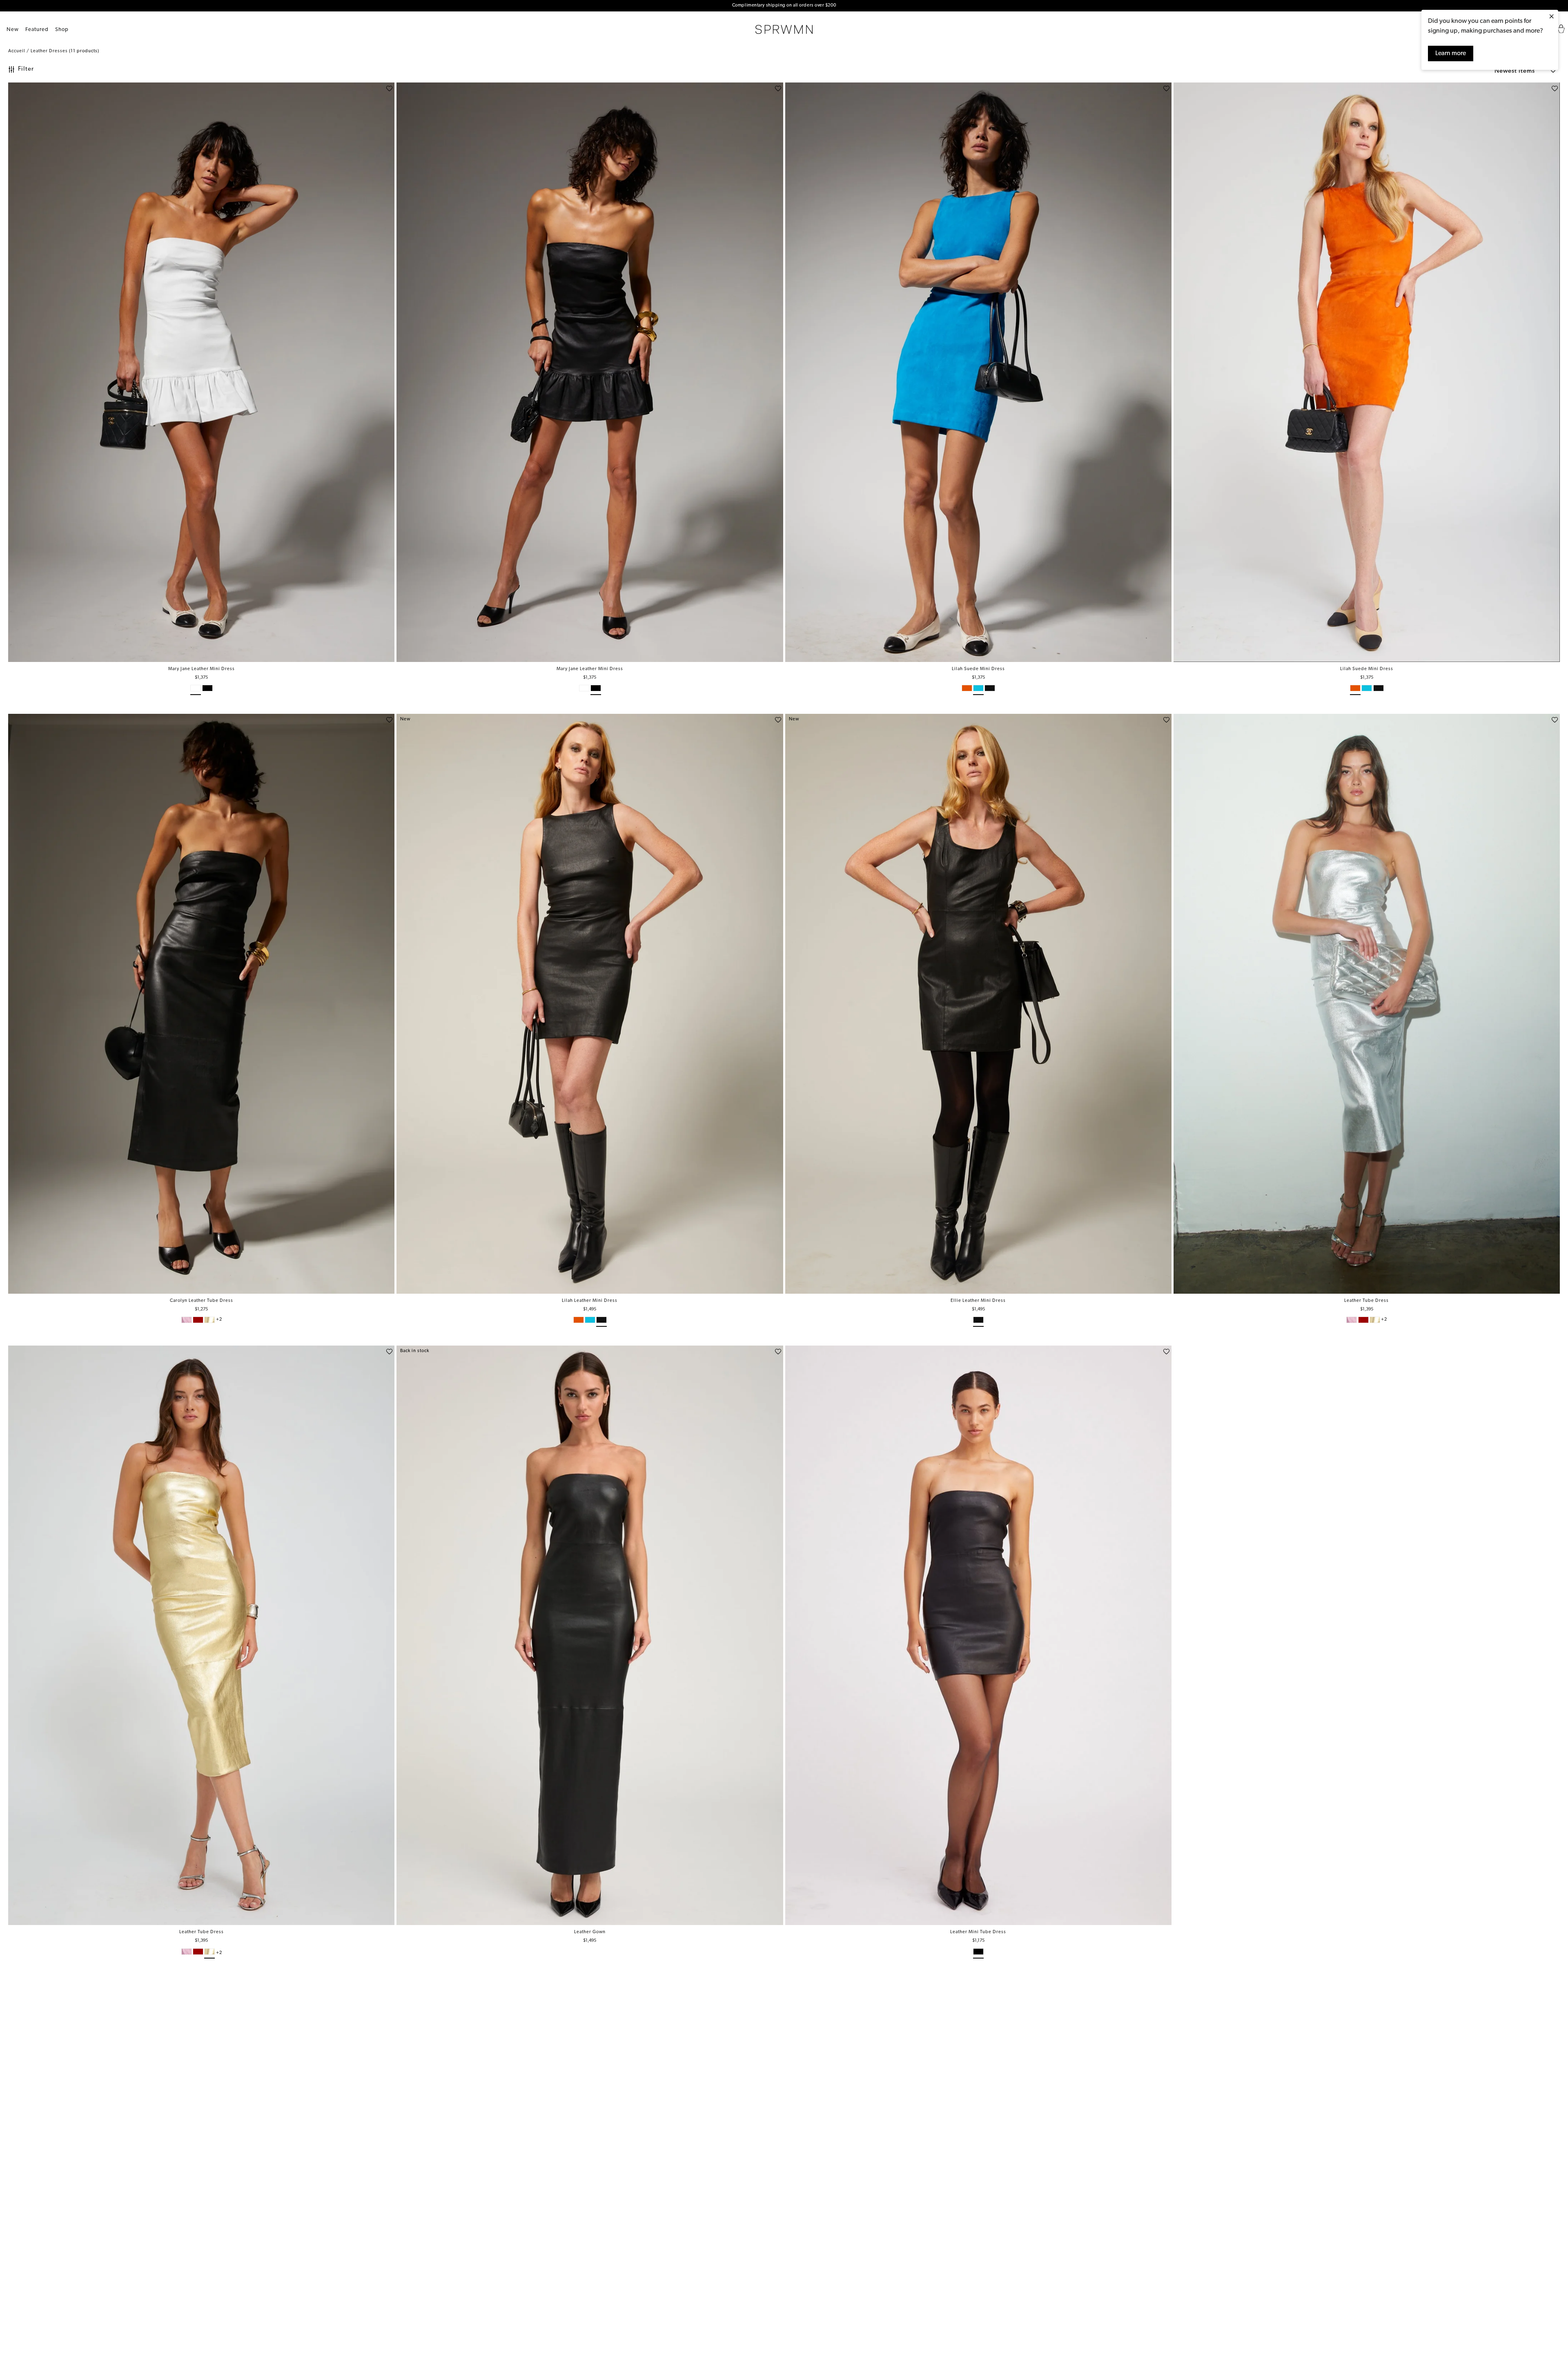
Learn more (1451, 53)
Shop (62, 30)
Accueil (17, 51)
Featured (37, 30)
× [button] (1551, 17)
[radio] (196, 690)
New (13, 30)
